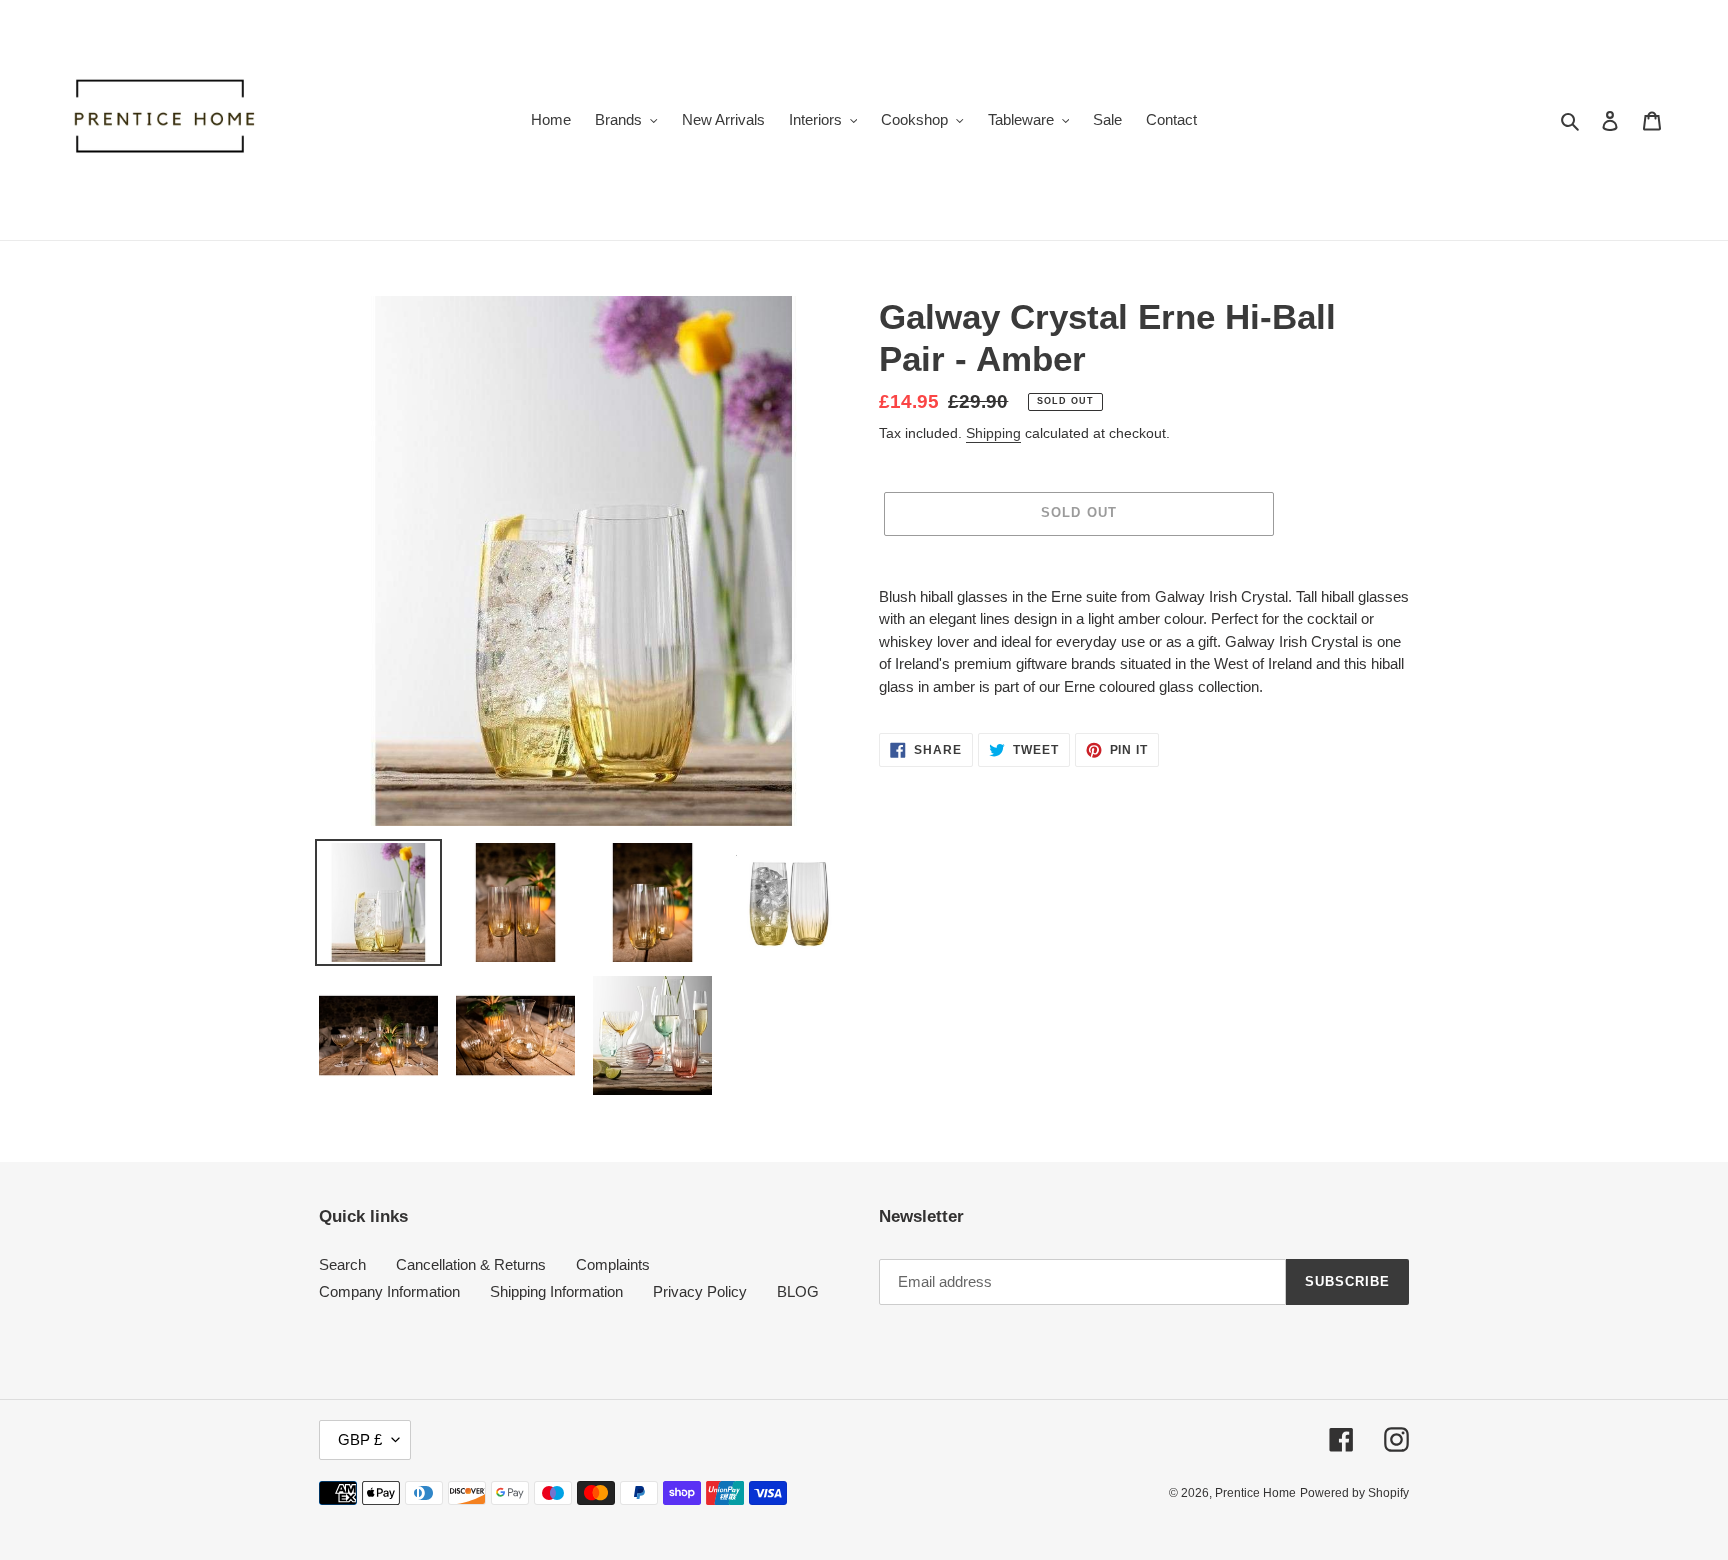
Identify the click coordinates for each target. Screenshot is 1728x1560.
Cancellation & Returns (471, 1264)
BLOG (798, 1291)
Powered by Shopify (1354, 1493)
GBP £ (360, 1439)
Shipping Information (556, 1291)
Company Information (389, 1291)
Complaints (613, 1264)
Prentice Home (1255, 1493)
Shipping (993, 433)
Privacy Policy (700, 1291)
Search (342, 1264)
